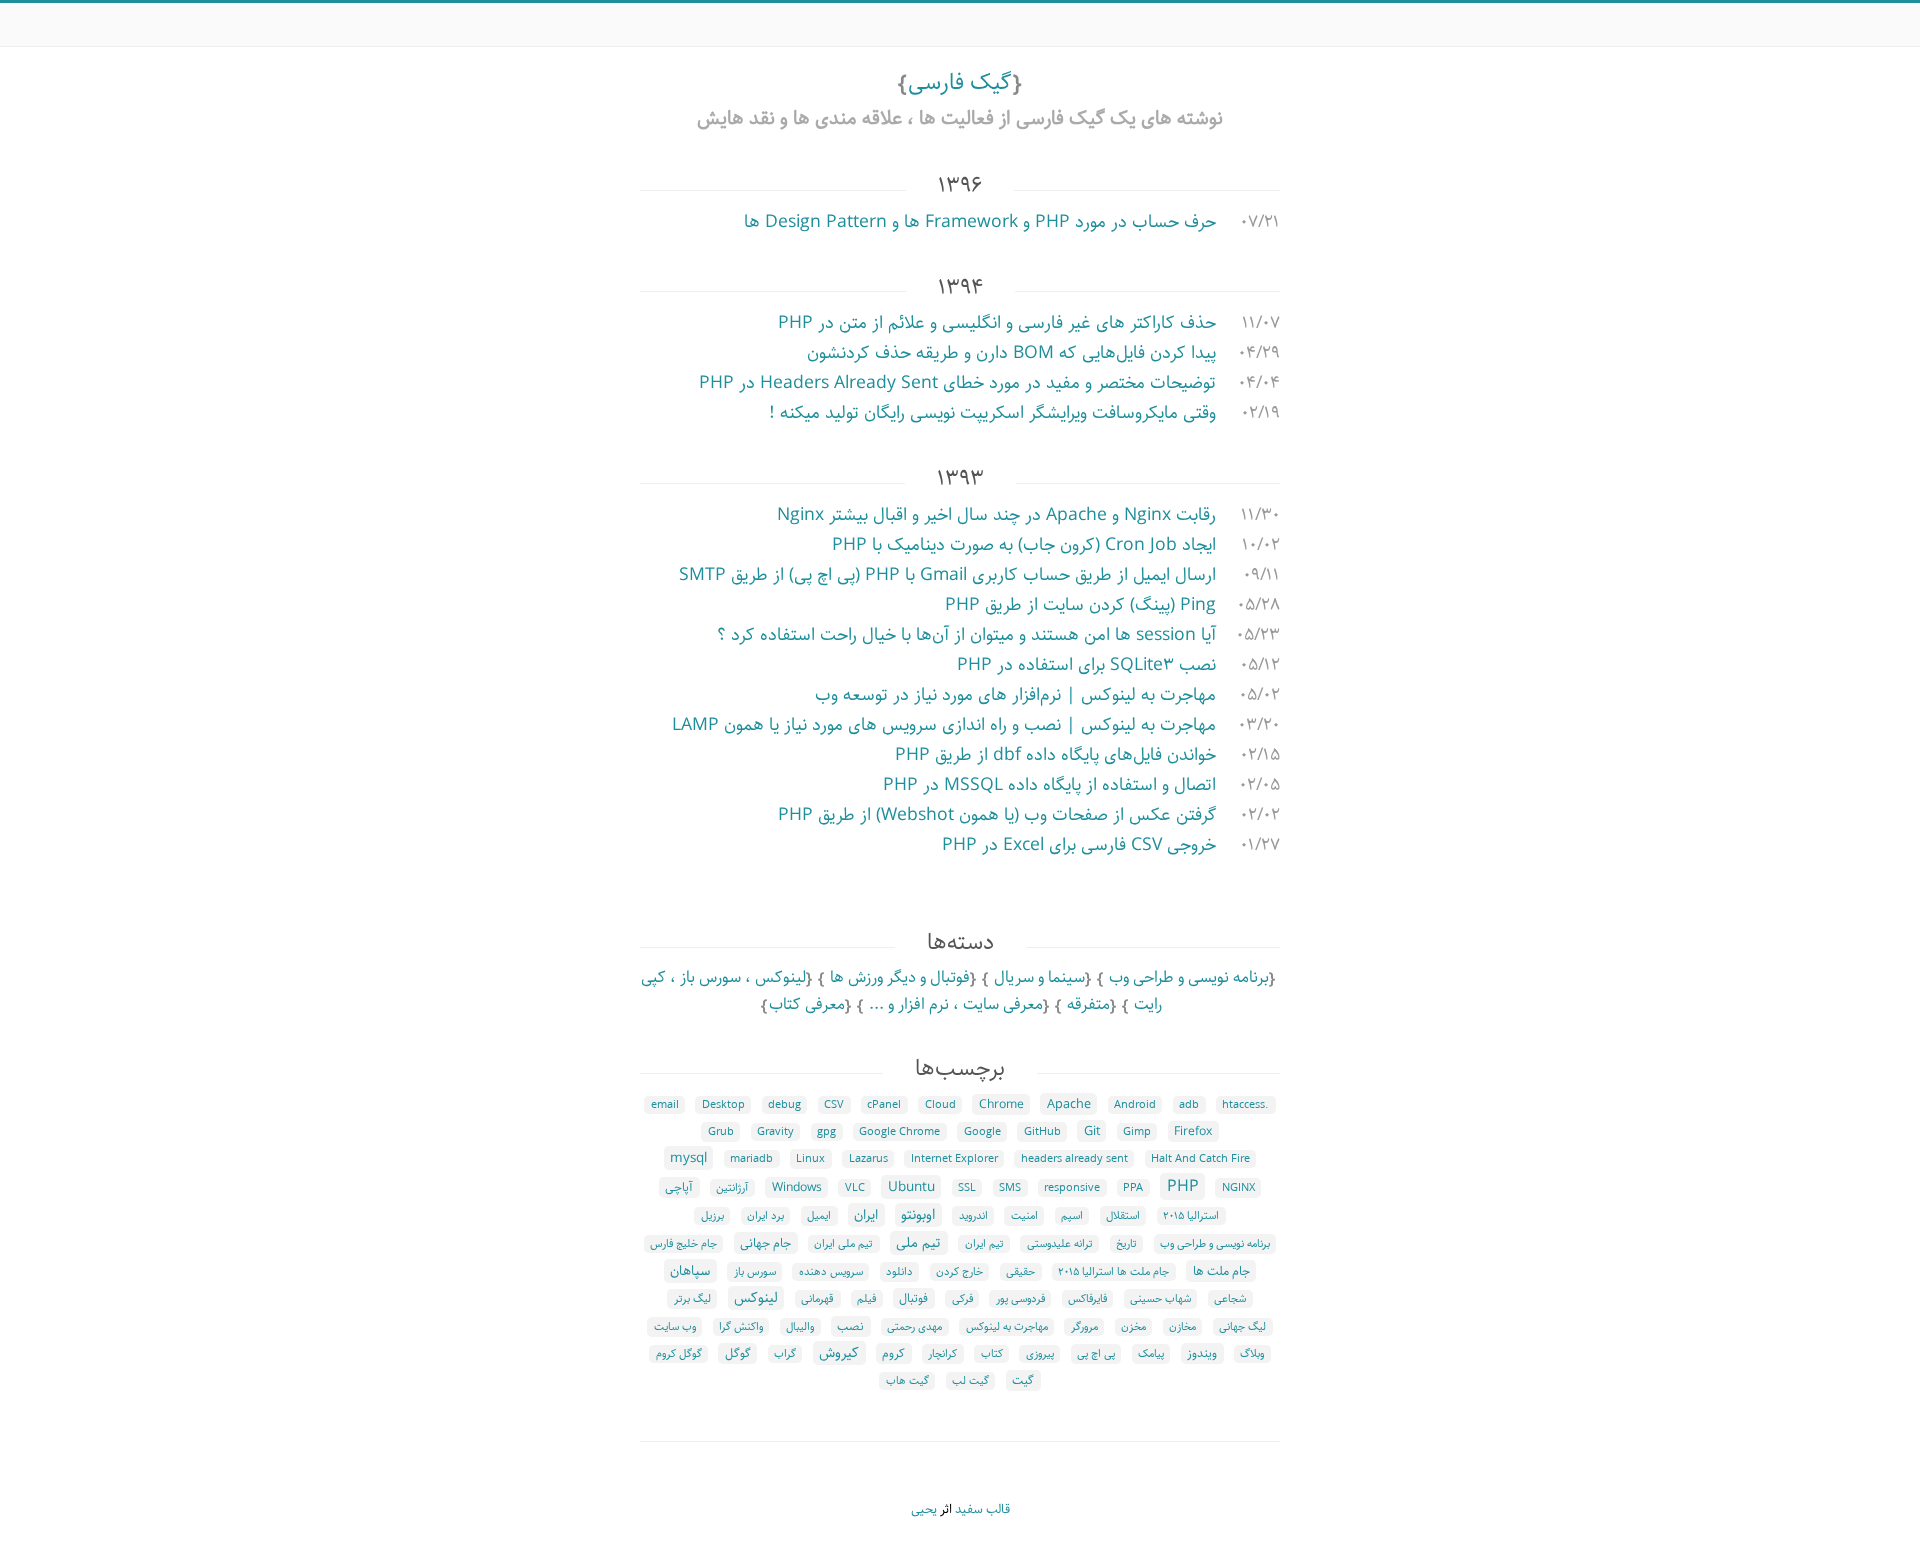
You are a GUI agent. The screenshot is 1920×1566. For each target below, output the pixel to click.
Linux (810, 1159)
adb (1189, 1105)
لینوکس (756, 1298)
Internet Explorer (954, 1159)
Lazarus (868, 1159)
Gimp (1137, 1132)
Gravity (775, 1132)
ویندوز (1202, 1353)
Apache (1069, 1104)
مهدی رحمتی (914, 1327)
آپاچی (679, 1187)
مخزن (1133, 1327)
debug (784, 1105)
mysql (688, 1158)
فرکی (962, 1299)
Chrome (1001, 1104)
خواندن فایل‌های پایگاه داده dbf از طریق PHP (1055, 755)
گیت (1023, 1380)
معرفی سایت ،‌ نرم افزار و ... (956, 1004)
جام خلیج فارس (683, 1244)
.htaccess (1245, 1105)
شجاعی (1230, 1299)
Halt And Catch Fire (1200, 1159)
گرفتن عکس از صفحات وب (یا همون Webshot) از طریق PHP (997, 815)
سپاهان (690, 1271)
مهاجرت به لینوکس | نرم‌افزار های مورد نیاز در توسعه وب (1015, 695)
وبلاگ (1252, 1354)
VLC (855, 1188)
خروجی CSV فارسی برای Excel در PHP (1079, 845)
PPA (1133, 1188)
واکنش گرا (741, 1327)
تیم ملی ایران (843, 1244)
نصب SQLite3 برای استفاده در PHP (1086, 665)
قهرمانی (817, 1299)
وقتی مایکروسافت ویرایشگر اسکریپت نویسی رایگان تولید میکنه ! (992, 413)
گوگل (738, 1353)
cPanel (884, 1105)
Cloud (940, 1105)
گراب (785, 1354)
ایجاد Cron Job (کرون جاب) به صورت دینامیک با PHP (1024, 545)
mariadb (751, 1159)
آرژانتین (732, 1188)
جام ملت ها (1221, 1271)
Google (982, 1132)
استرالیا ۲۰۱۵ (1191, 1216)
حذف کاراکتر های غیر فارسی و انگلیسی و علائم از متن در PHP (997, 323)
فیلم (866, 1299)
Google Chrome (899, 1132)
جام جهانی (765, 1243)
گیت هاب (907, 1381)
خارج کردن (959, 1272)
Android (1135, 1105)
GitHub (1042, 1132)
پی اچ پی (1096, 1354)
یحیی (924, 1509)
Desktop (723, 1105)
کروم (893, 1353)
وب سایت (675, 1327)
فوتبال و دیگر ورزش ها (900, 977)
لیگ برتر (692, 1299)
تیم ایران (984, 1244)
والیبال (800, 1327)
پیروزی (1040, 1354)
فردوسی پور (1020, 1299)
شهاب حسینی (1160, 1299)
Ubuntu (911, 1187)
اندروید (973, 1216)
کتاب (992, 1354)
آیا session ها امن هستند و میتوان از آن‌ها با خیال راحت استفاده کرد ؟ (966, 635)
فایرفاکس (1087, 1299)
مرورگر (1084, 1327)
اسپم (1072, 1216)
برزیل (712, 1216)
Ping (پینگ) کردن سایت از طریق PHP (1080, 605)
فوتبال (913, 1298)
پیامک (1151, 1354)
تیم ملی (918, 1243)
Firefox (1193, 1131)
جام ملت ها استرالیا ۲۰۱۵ (1113, 1272)
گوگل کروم (679, 1354)
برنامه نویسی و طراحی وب (1189, 977)
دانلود (899, 1272)
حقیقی (1020, 1272)
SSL (967, 1188)
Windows (797, 1187)
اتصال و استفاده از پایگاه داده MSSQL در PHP (1049, 785)
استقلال (1123, 1216)
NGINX (1238, 1188)
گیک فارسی (960, 82)
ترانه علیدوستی (1060, 1244)
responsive (1072, 1188)
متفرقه (1088, 1004)
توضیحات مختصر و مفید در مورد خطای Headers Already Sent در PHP (957, 383)
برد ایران (765, 1216)
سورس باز (755, 1272)
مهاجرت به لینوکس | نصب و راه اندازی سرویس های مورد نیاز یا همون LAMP (944, 725)
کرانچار (942, 1354)
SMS (1010, 1188)
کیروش (839, 1353)
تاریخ (1126, 1244)
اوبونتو (918, 1215)
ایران (866, 1215)
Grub (721, 1132)
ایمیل (819, 1216)
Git (1092, 1131)
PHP (1183, 1186)
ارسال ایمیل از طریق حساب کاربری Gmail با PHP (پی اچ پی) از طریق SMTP (947, 575)
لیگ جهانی (1242, 1327)
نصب (850, 1326)
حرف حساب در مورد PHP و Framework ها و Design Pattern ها (980, 222)
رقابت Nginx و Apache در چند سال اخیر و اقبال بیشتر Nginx (996, 515)
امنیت (1024, 1216)
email (665, 1105)
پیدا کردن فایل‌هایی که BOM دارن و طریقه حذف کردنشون (1011, 353)
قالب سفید (982, 1509)
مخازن (1182, 1327)
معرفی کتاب (807, 1004)
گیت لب (970, 1381)
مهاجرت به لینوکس (1007, 1327)
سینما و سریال (1039, 977)
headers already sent (1074, 1159)
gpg (826, 1132)
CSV (834, 1105)
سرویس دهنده (831, 1272)
